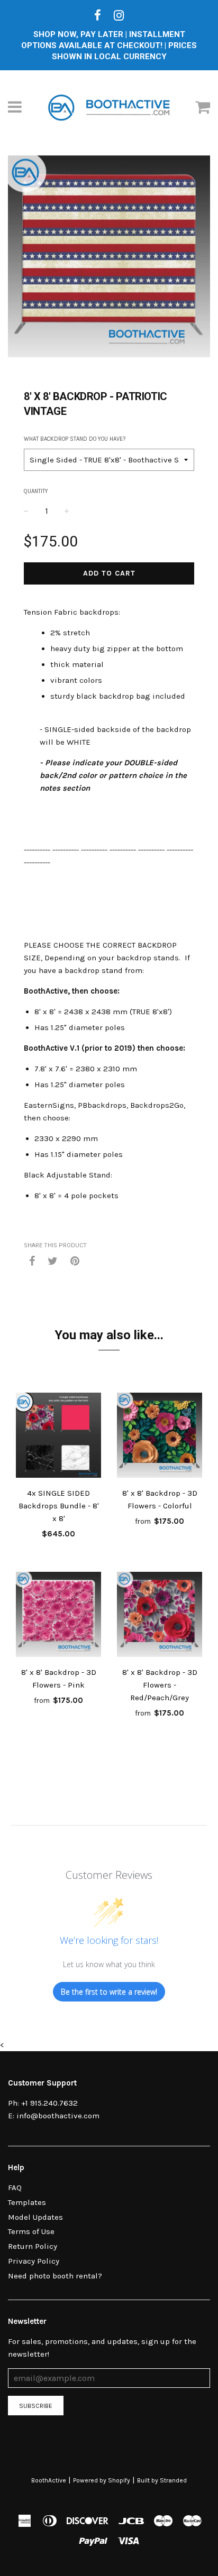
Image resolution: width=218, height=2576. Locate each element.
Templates (27, 2202)
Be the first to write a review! (109, 1992)
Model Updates (35, 2217)
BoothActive (49, 2480)
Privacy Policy (34, 2261)
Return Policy (33, 2246)
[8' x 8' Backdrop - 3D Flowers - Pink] (58, 1616)
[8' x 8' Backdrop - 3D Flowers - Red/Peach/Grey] (160, 1616)
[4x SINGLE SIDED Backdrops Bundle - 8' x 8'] (58, 1437)
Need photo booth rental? (55, 2276)
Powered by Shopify (102, 2480)
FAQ (15, 2188)
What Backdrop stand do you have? (75, 439)
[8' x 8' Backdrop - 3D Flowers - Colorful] (160, 1437)
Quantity (36, 491)
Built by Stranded (162, 2480)
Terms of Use (31, 2231)
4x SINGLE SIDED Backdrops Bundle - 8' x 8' (59, 1506)
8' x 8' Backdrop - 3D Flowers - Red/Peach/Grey (160, 1685)
